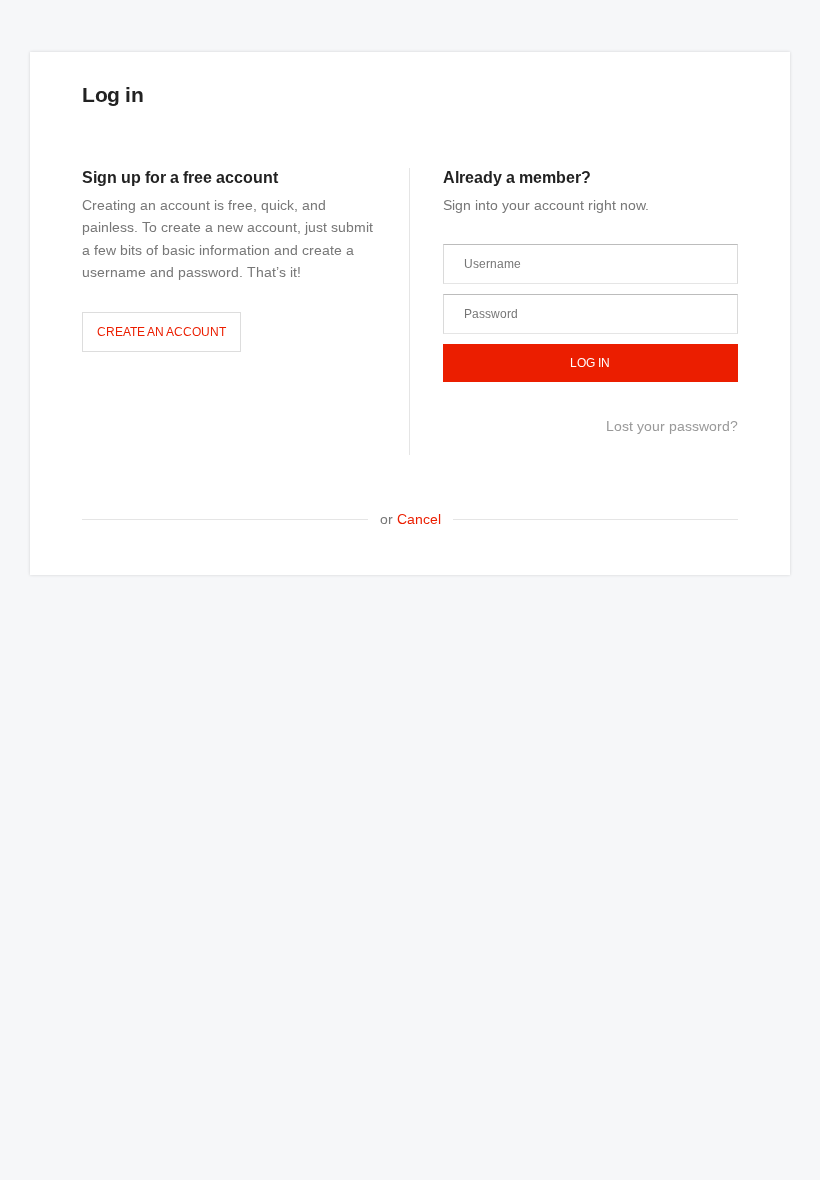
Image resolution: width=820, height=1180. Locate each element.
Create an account (161, 332)
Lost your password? (672, 426)
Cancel (419, 519)
